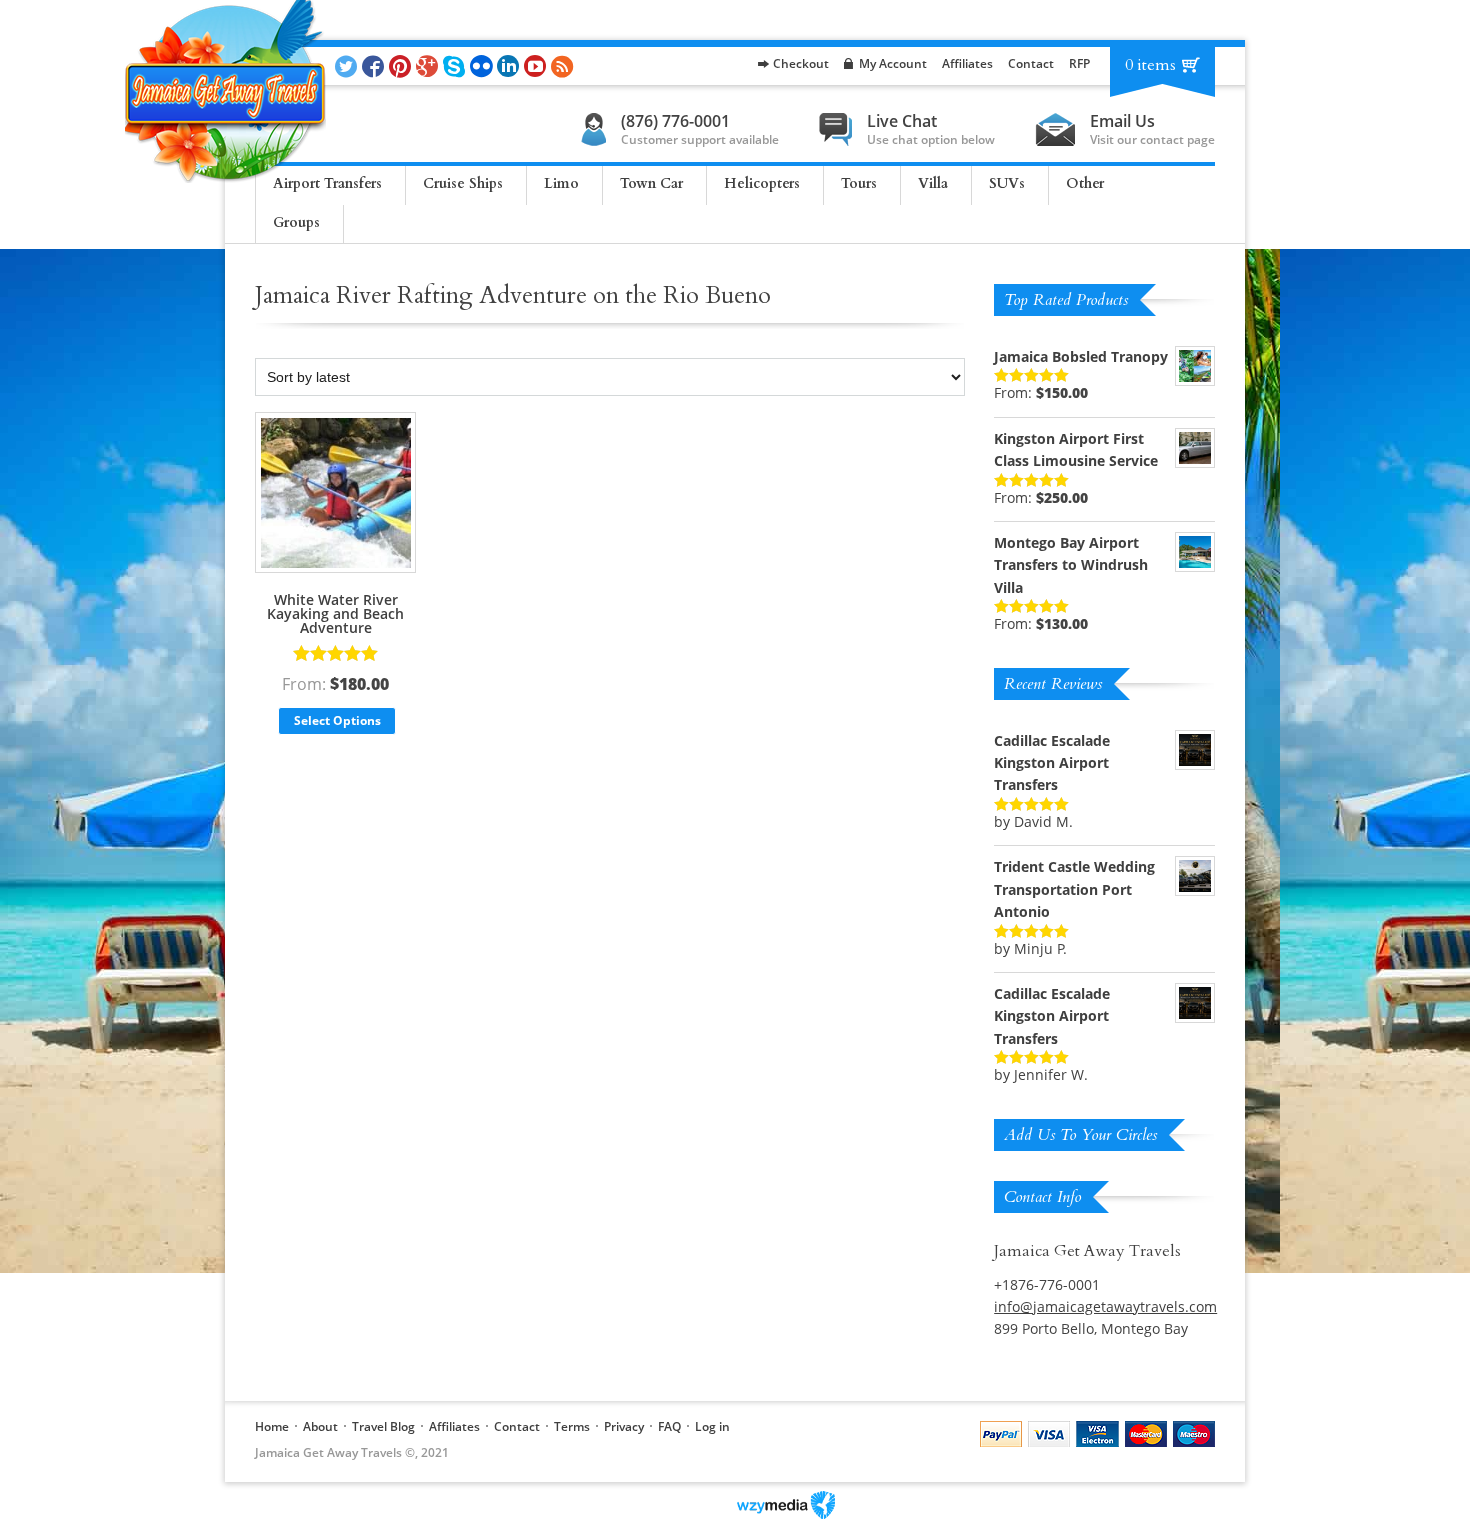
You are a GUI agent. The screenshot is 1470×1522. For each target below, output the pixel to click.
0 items (1150, 65)
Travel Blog (383, 1426)
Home (272, 1426)
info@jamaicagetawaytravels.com (1105, 1306)
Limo (561, 183)
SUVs (1007, 183)
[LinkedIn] (510, 66)
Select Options (337, 720)
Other (1085, 183)
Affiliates (967, 63)
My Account (893, 63)
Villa (933, 183)
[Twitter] (348, 66)
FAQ (669, 1426)
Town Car (651, 183)
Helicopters (762, 183)
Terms (572, 1426)
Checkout (801, 63)
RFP (1079, 63)
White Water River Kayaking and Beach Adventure (335, 613)
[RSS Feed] (564, 66)
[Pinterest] (402, 66)
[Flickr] (483, 66)
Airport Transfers (327, 183)
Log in (712, 1426)
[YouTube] (537, 66)
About (320, 1426)
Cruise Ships (463, 183)
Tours (859, 183)
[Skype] (456, 66)
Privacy (624, 1426)
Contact (1031, 63)
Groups (296, 222)
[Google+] (429, 66)
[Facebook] (375, 66)
